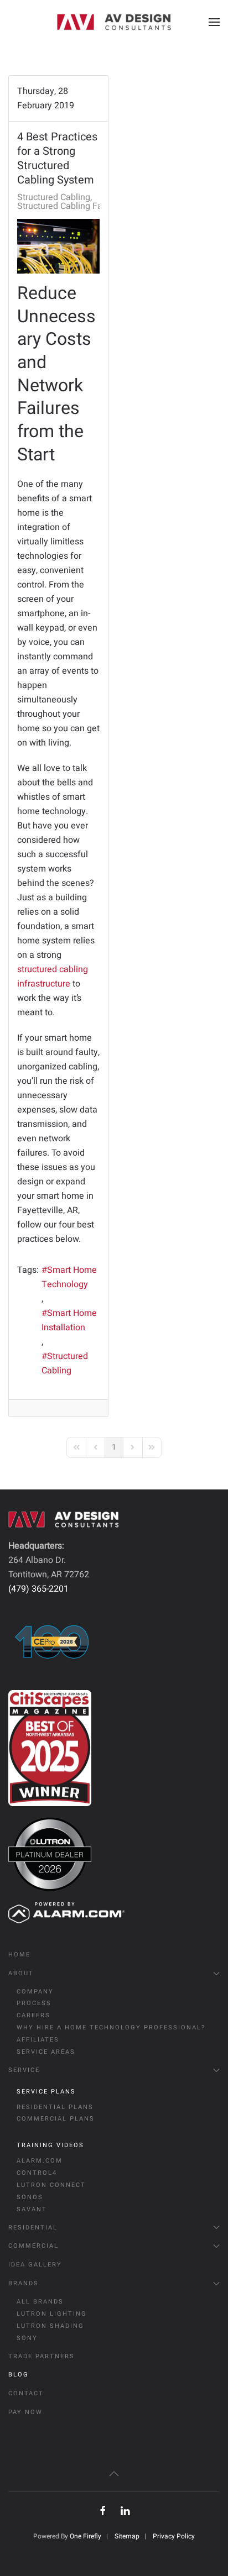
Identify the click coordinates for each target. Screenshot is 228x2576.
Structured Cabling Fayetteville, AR (85, 206)
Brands (24, 2283)
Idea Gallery (35, 2265)
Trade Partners (42, 2356)
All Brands (40, 2302)
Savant (32, 2209)
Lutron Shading (50, 2326)
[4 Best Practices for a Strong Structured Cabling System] (58, 246)
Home (19, 1955)
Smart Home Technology (69, 1277)
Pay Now (25, 2412)
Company (35, 1992)
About (21, 1973)
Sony (27, 2338)
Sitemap (127, 2536)
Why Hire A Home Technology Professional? (111, 2027)
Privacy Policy (174, 2536)
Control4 (37, 2173)
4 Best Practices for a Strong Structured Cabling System (57, 158)
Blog (19, 2375)
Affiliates (38, 2040)
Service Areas (46, 2052)
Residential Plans (55, 2107)
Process (34, 2003)
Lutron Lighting (52, 2314)
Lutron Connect (51, 2185)
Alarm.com (40, 2161)
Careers (33, 2015)
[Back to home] (114, 22)
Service (24, 2070)
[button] (214, 22)
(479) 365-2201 (38, 1589)
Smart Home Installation (69, 1320)
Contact (26, 2393)
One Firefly (85, 2536)
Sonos (30, 2197)
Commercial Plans (56, 2119)
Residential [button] (33, 2228)
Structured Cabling (54, 197)
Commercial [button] (33, 2246)
